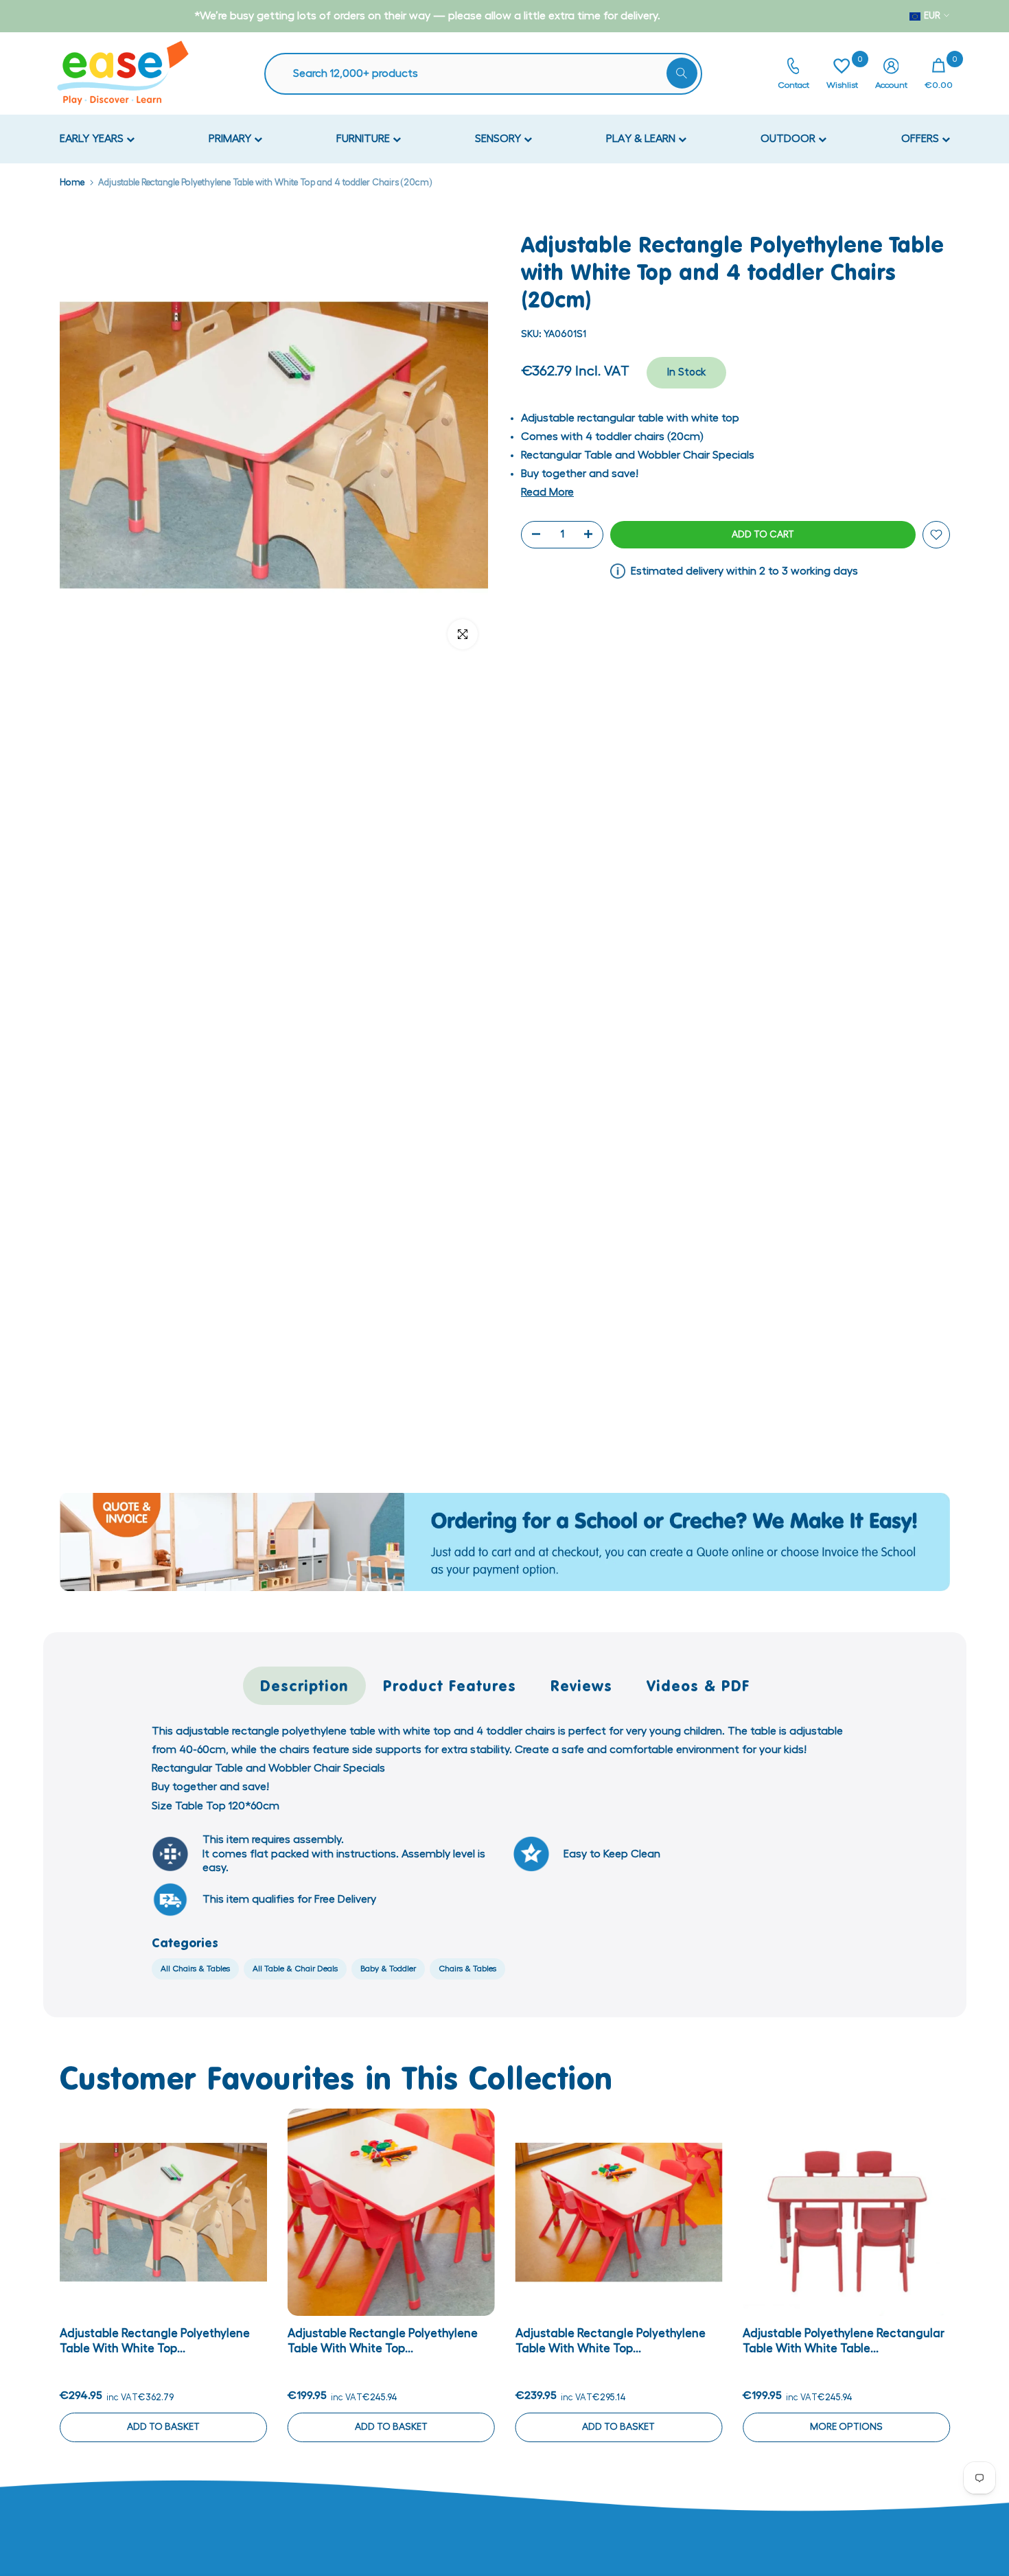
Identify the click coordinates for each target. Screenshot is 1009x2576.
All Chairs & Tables (195, 1969)
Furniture (364, 139)
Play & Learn (642, 139)
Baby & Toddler (388, 1969)
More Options (846, 2427)
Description (304, 1685)
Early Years (93, 139)
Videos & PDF (698, 1685)
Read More (547, 492)
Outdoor (789, 139)
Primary (231, 139)
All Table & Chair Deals (295, 1969)
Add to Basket (163, 2427)
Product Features (450, 1685)
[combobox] (490, 74)
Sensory (499, 139)
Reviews (581, 1685)
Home (72, 182)
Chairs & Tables (467, 1969)
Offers (921, 139)
